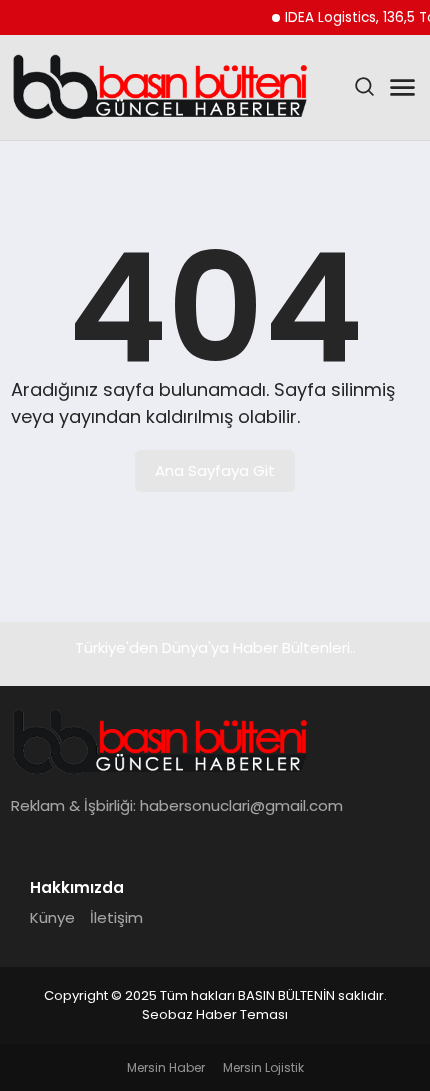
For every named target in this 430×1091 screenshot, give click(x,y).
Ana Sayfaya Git (215, 470)
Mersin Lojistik (263, 1067)
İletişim (116, 917)
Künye (52, 917)
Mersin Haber (166, 1067)
